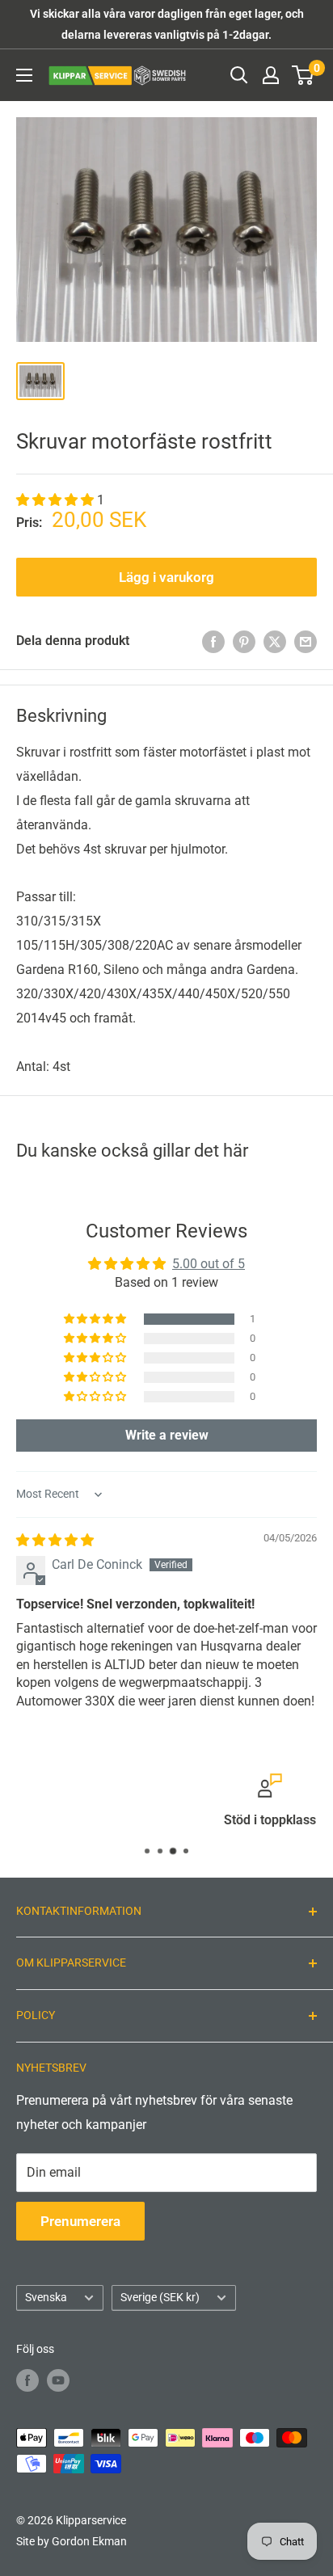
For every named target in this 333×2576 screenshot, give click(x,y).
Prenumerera (80, 2221)
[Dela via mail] (306, 641)
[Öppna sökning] (239, 75)
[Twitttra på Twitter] (275, 641)
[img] (55, 1540)
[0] (303, 75)
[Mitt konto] (271, 75)
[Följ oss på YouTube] (58, 2380)
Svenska (46, 2297)
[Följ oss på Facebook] (27, 2380)
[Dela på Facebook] (213, 641)
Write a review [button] (167, 1435)
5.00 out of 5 (209, 1264)
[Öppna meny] (24, 75)
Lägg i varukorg (166, 577)
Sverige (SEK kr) (160, 2297)
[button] (57, 500)
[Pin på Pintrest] (244, 641)
